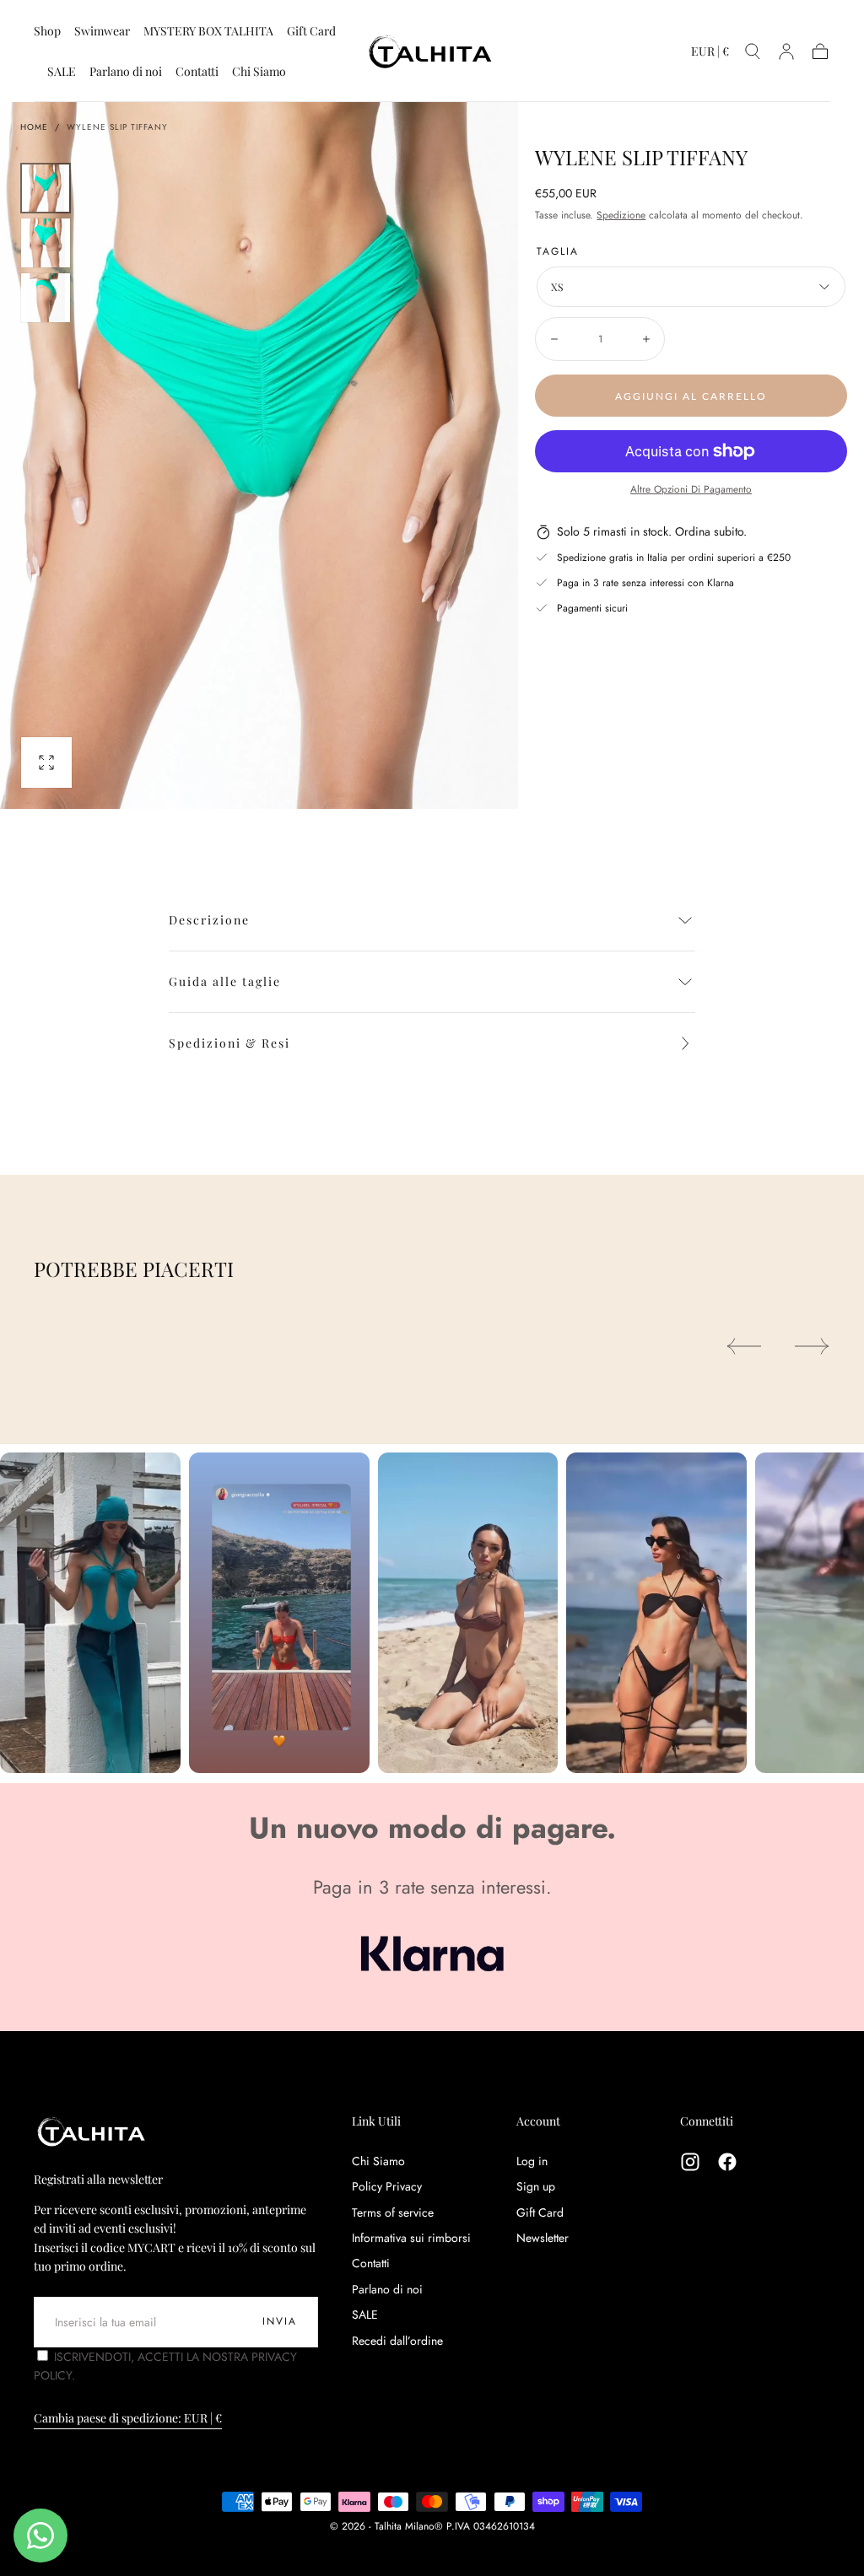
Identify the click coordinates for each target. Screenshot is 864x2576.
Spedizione (621, 215)
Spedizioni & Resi (229, 1043)
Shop (47, 32)
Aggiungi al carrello (691, 396)
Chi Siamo (259, 72)
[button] (710, 54)
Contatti (197, 72)
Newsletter (543, 2238)
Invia (280, 2321)
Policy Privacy (387, 2186)
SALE (62, 72)
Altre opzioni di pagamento (691, 489)
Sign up (536, 2186)
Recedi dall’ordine (397, 2341)
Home (34, 127)
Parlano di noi (126, 72)
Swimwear (102, 32)
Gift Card (311, 32)
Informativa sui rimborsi (411, 2238)
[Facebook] (727, 2162)
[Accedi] (786, 51)
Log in (532, 2161)
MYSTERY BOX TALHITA (208, 32)
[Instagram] (690, 2162)
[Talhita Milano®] (93, 2131)
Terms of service (393, 2212)
